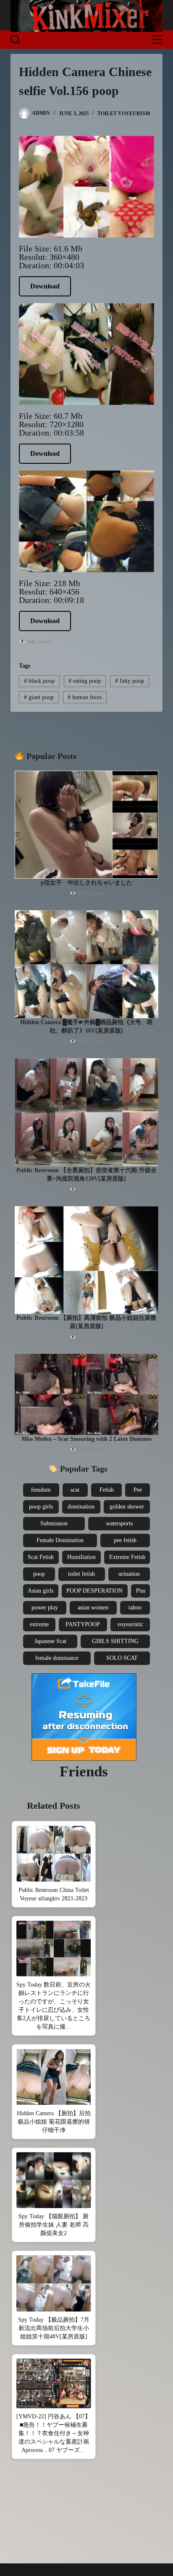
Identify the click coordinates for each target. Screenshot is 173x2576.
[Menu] (157, 40)
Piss (141, 1591)
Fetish (107, 1490)
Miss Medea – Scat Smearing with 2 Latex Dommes (86, 1439)
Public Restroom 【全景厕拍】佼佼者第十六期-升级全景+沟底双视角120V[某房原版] (86, 1174)
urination (129, 1574)
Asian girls (41, 1591)
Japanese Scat (50, 1641)
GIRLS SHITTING (115, 1641)
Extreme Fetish (127, 1557)
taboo (135, 1608)
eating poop (85, 681)
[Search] (15, 40)
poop (39, 1574)
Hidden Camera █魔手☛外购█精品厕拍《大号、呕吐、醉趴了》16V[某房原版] (86, 1026)
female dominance (57, 1658)
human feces (85, 697)
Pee (138, 1490)
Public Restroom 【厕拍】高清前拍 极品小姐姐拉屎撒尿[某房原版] (86, 1322)
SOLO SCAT (122, 1658)
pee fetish (125, 1540)
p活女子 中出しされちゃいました (86, 883)
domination (81, 1507)
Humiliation (81, 1557)
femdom (41, 1490)
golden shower (127, 1507)
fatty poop (130, 681)
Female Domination (60, 1540)
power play (45, 1608)
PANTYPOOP (83, 1624)
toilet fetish (81, 1574)
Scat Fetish (41, 1557)
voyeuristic (130, 1624)
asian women (93, 1608)
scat (75, 1490)
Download (45, 286)
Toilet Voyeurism (124, 114)
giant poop (39, 697)
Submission (54, 1523)
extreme (39, 1624)
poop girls (41, 1507)
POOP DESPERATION (94, 1591)
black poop (39, 681)
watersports (119, 1523)
